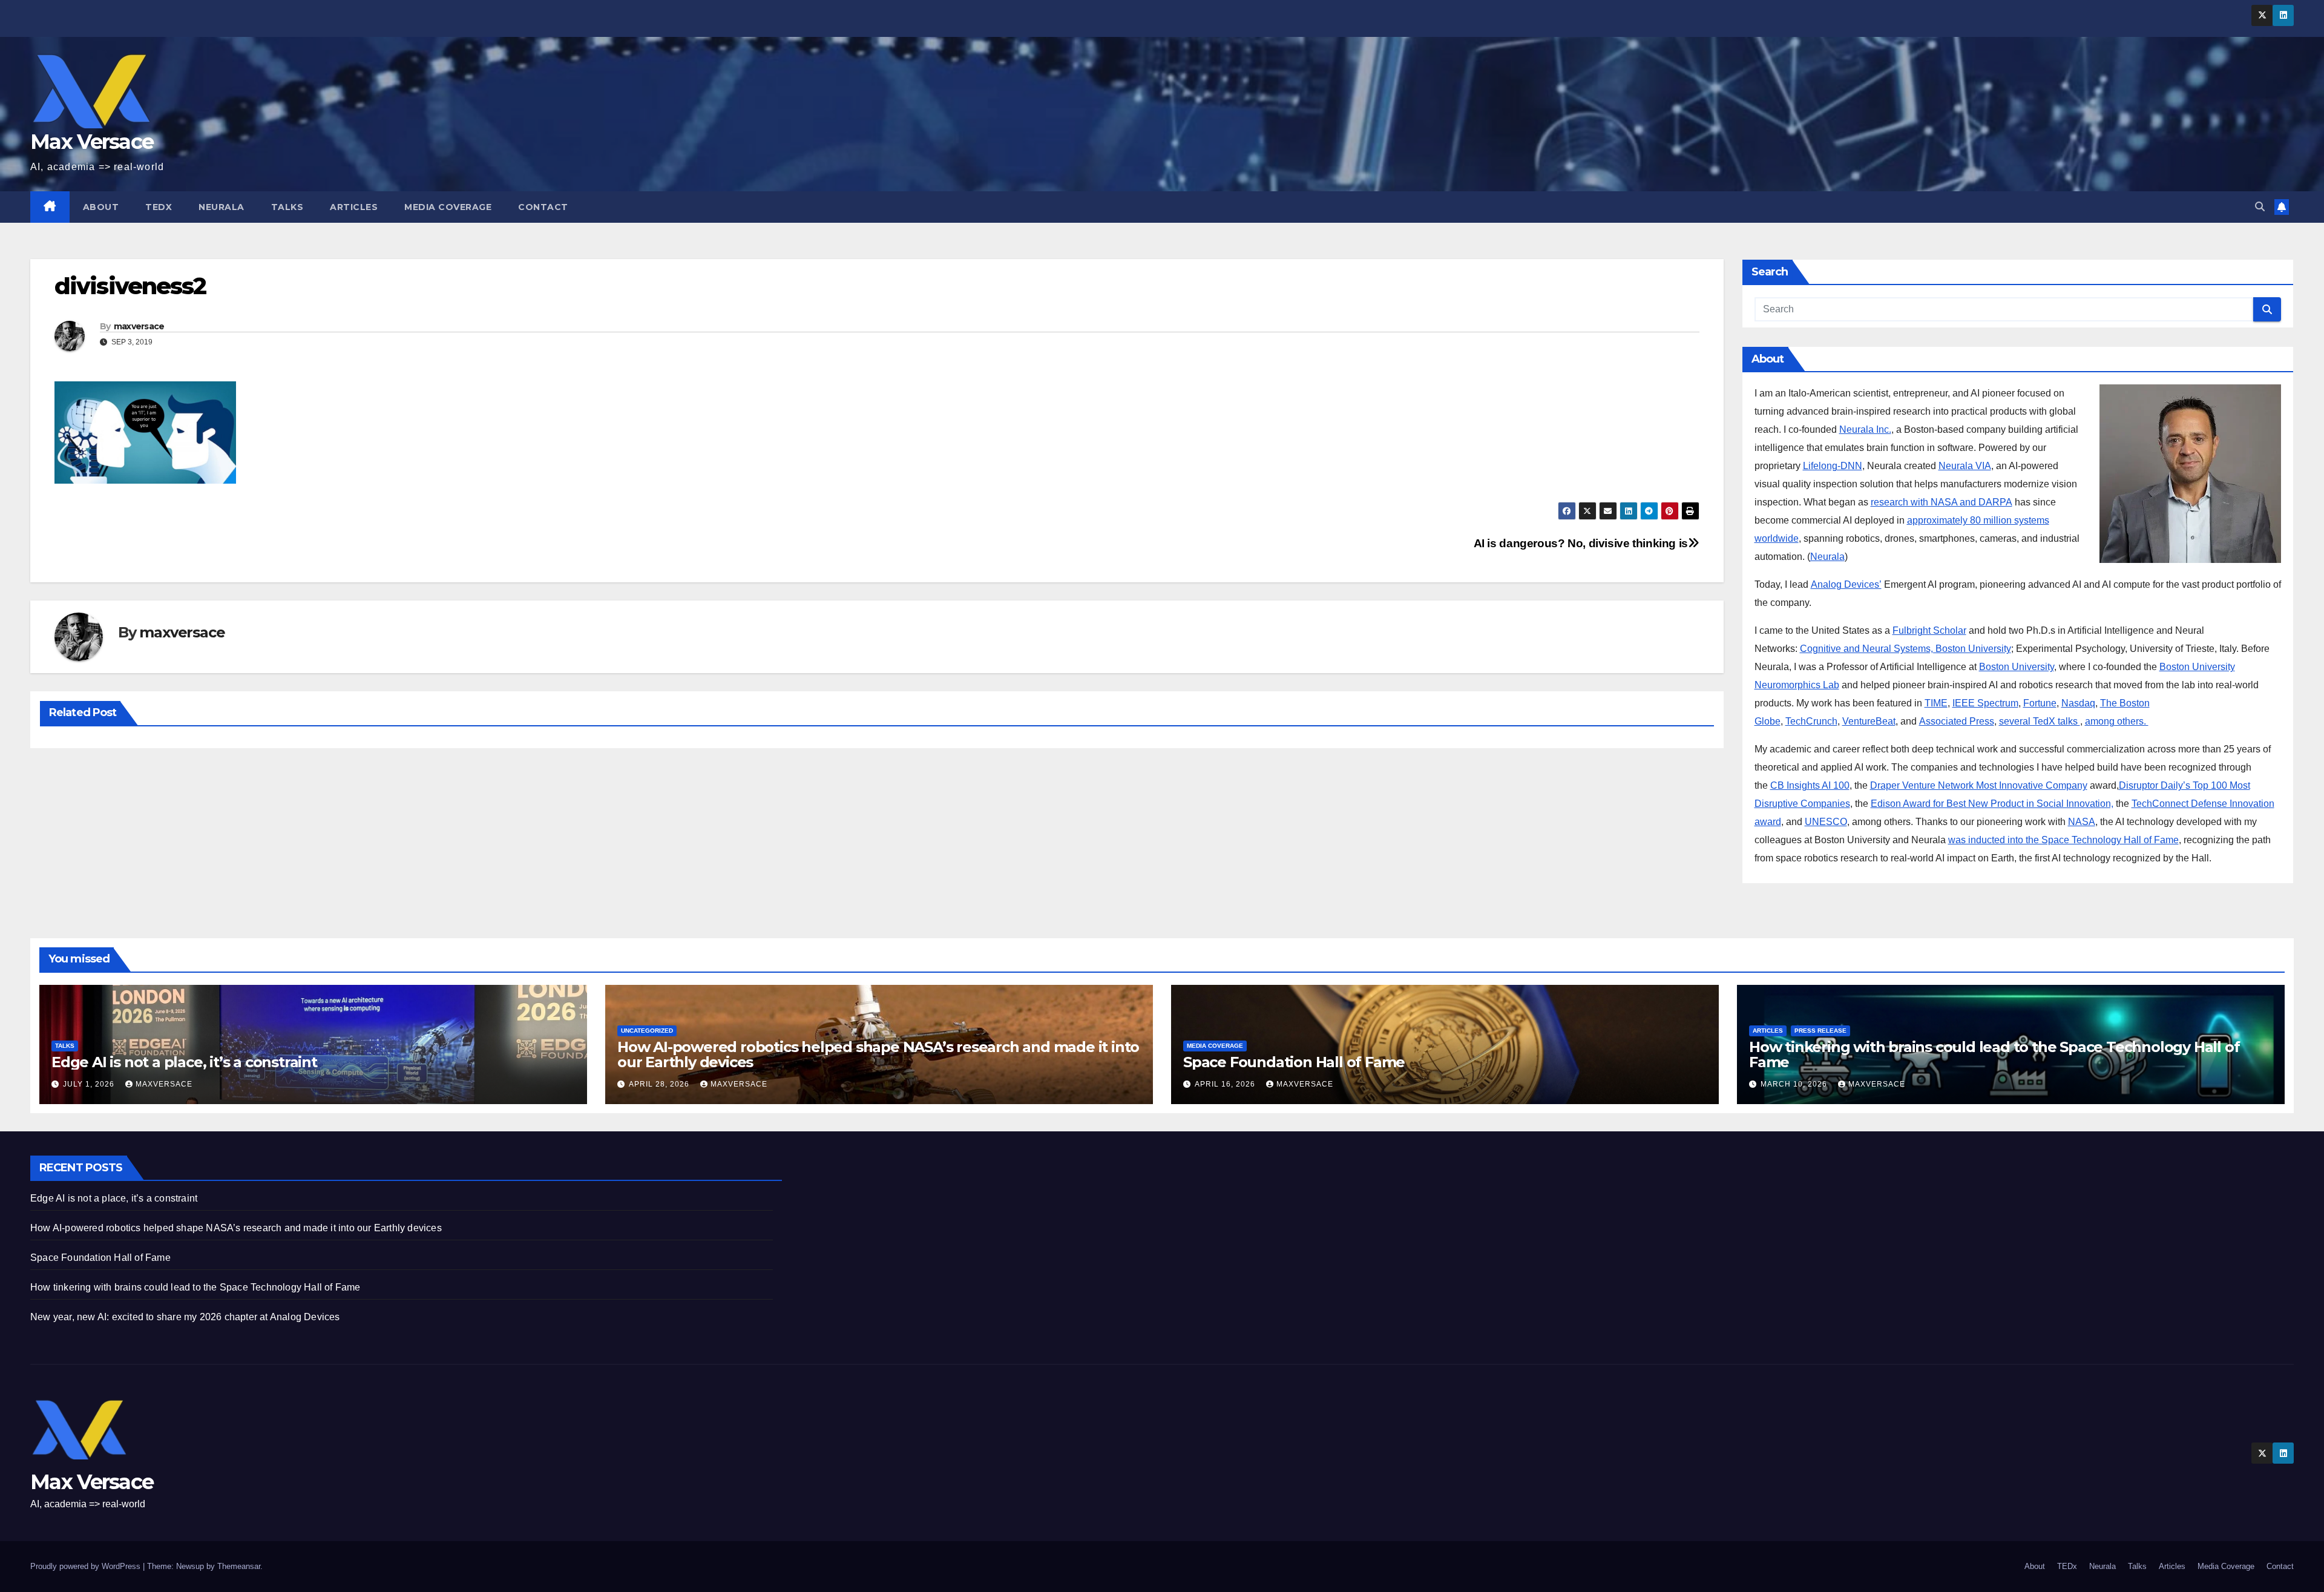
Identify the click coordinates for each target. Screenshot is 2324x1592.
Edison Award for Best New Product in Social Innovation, (1992, 804)
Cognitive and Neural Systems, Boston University (1905, 649)
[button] (2260, 207)
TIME (1936, 703)
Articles (354, 207)
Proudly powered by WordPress (87, 1566)
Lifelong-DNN (1833, 466)
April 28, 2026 (660, 1084)
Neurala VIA (1965, 466)
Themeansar (239, 1566)
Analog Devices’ (1846, 584)
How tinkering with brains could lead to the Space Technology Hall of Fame (1994, 1054)
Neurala (222, 207)
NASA (2082, 822)
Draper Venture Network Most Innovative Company (1979, 785)
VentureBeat (1869, 721)
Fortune (2040, 703)
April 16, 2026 (1226, 1084)
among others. (2117, 721)
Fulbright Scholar (1929, 630)
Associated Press (1957, 721)
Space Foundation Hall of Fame (1294, 1062)
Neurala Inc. (1865, 429)
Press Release (1820, 1031)
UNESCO (1826, 822)
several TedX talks (2040, 721)
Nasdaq (2078, 703)
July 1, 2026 (90, 1084)
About (101, 207)
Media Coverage (448, 207)
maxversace (139, 326)
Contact (543, 207)
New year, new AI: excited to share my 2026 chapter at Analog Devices (185, 1317)
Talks (287, 207)
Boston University (2017, 667)
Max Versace (92, 142)
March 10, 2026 (1795, 1084)
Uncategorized (647, 1031)
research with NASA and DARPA (1942, 502)
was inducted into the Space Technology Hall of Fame (2063, 840)
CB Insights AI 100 (1810, 785)
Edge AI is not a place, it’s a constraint (184, 1062)
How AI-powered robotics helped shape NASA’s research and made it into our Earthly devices (878, 1054)
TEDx (159, 207)
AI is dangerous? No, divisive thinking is (1581, 543)
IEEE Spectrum (1985, 703)
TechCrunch (1811, 721)
